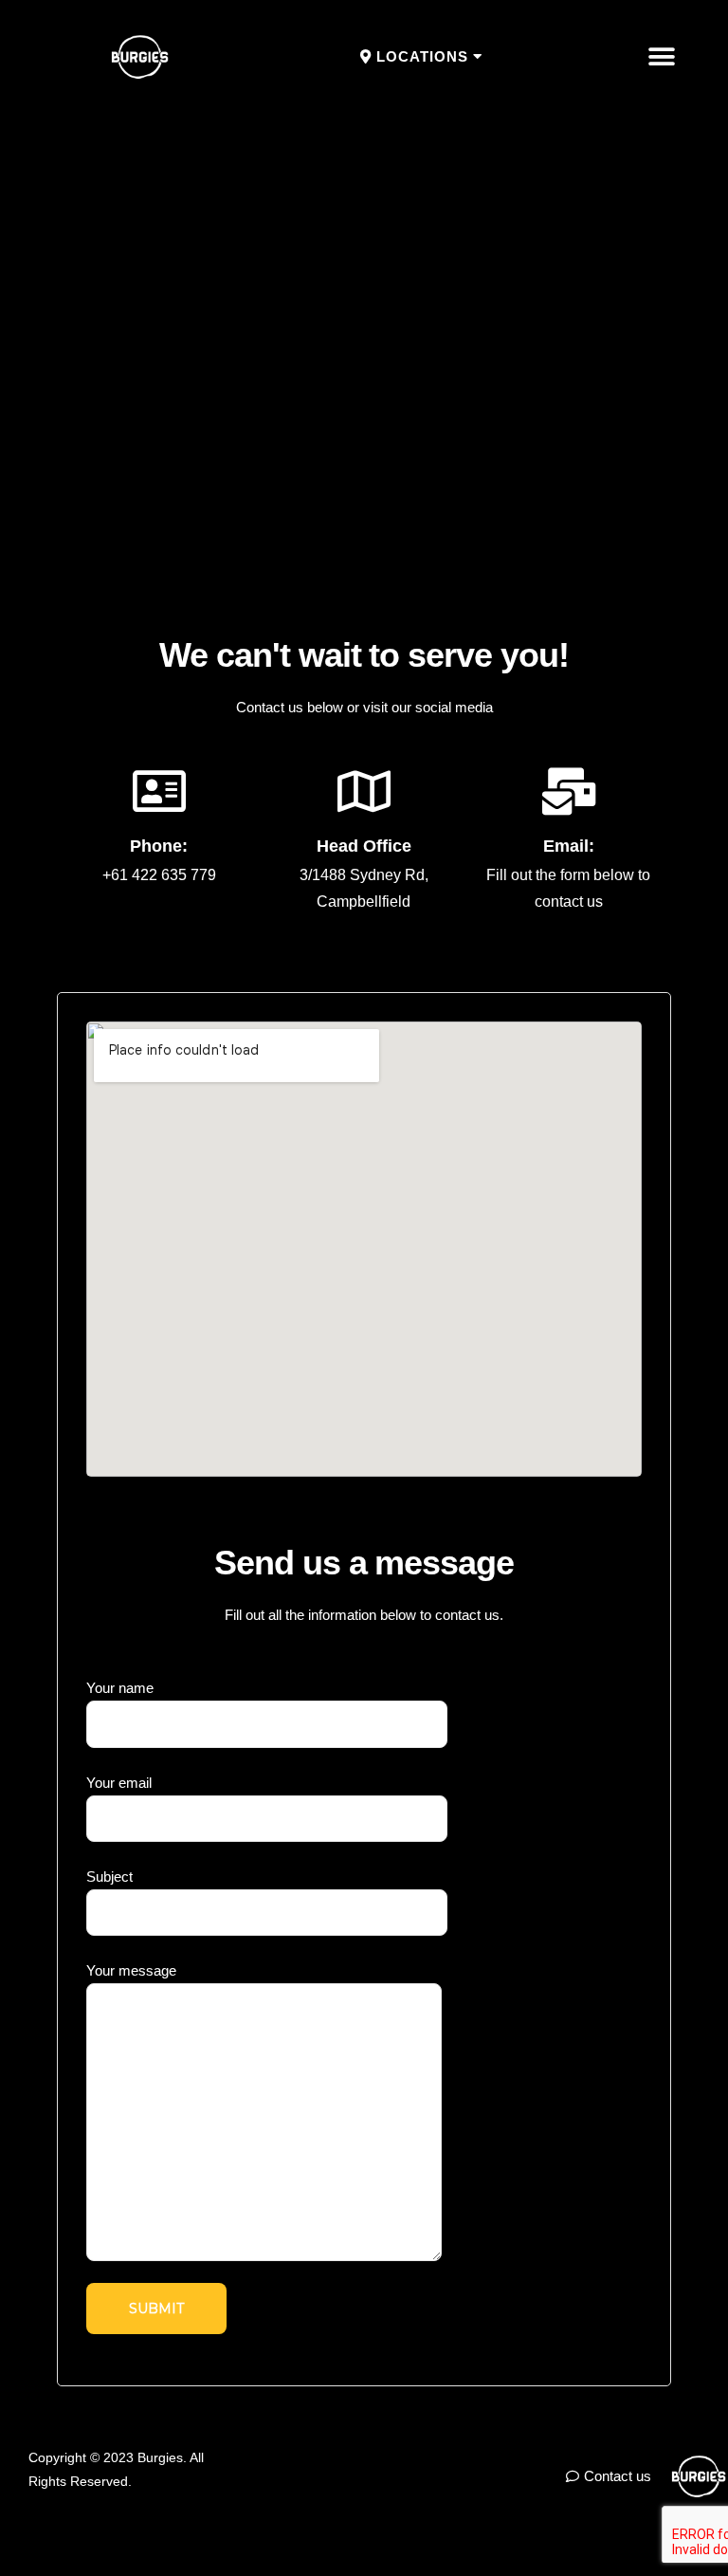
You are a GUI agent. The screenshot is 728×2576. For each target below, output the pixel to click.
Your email (119, 1783)
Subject (109, 1877)
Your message (131, 1970)
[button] (421, 57)
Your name (120, 1688)
